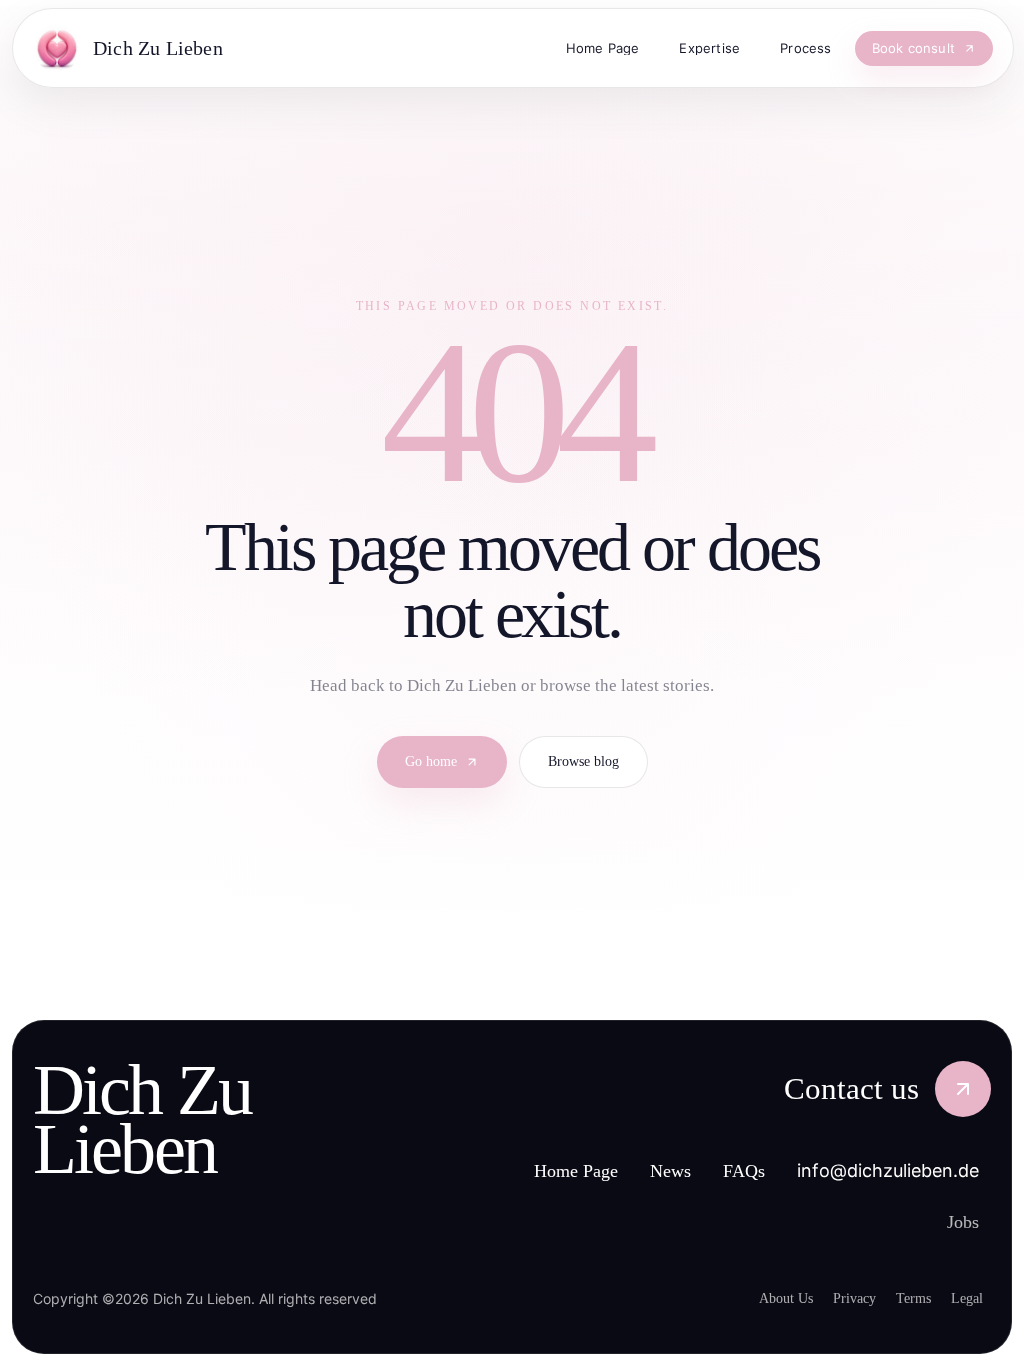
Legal (965, 1298)
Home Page (559, 1171)
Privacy (837, 1298)
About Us (761, 1298)
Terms (904, 1298)
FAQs (745, 1171)
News (667, 1171)
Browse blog (590, 762)
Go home (425, 762)
